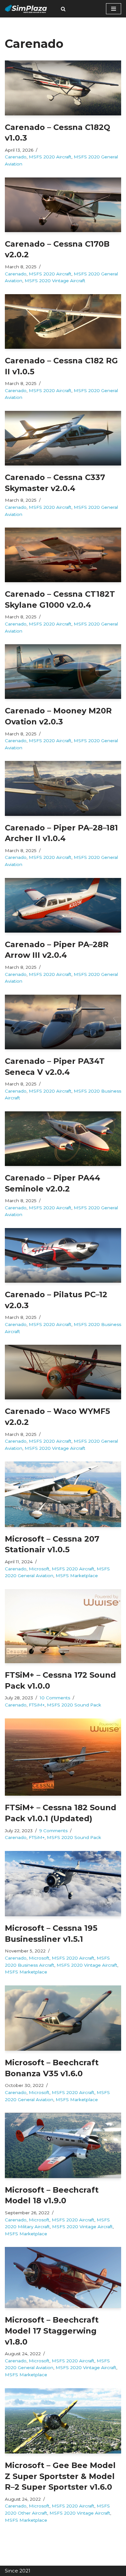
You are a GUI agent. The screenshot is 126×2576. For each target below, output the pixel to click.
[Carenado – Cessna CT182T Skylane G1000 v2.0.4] (63, 555)
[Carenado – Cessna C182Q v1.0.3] (63, 88)
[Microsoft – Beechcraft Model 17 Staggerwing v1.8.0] (63, 2277)
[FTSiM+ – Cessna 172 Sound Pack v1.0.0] (63, 1626)
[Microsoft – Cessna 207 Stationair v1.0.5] (63, 1494)
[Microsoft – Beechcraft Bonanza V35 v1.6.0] (63, 2018)
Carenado (16, 157)
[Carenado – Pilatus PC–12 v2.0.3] (63, 1255)
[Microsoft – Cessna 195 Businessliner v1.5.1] (63, 1884)
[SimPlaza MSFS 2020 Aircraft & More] (26, 9)
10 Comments (55, 1698)
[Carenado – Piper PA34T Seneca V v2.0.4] (63, 1022)
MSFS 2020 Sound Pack (74, 1705)
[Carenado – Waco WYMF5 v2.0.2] (63, 1372)
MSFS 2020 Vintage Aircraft (55, 281)
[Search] (63, 9)
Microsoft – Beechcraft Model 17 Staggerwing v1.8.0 (52, 2331)
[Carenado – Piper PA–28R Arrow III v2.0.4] (63, 905)
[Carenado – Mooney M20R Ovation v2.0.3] (63, 672)
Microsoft (39, 1569)
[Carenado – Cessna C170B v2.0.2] (63, 205)
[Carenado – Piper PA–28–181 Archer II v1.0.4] (63, 788)
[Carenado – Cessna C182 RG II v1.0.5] (63, 321)
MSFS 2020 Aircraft (50, 157)
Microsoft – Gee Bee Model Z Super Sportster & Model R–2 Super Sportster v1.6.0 (60, 2476)
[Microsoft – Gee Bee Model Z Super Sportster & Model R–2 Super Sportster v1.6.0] (63, 2421)
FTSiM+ (37, 1705)
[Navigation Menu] (114, 9)
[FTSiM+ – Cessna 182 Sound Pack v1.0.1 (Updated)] (63, 1757)
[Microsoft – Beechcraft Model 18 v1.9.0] (63, 2145)
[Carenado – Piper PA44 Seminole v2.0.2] (63, 1139)
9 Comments (53, 1831)
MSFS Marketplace (77, 1576)
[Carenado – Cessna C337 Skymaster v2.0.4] (63, 438)
